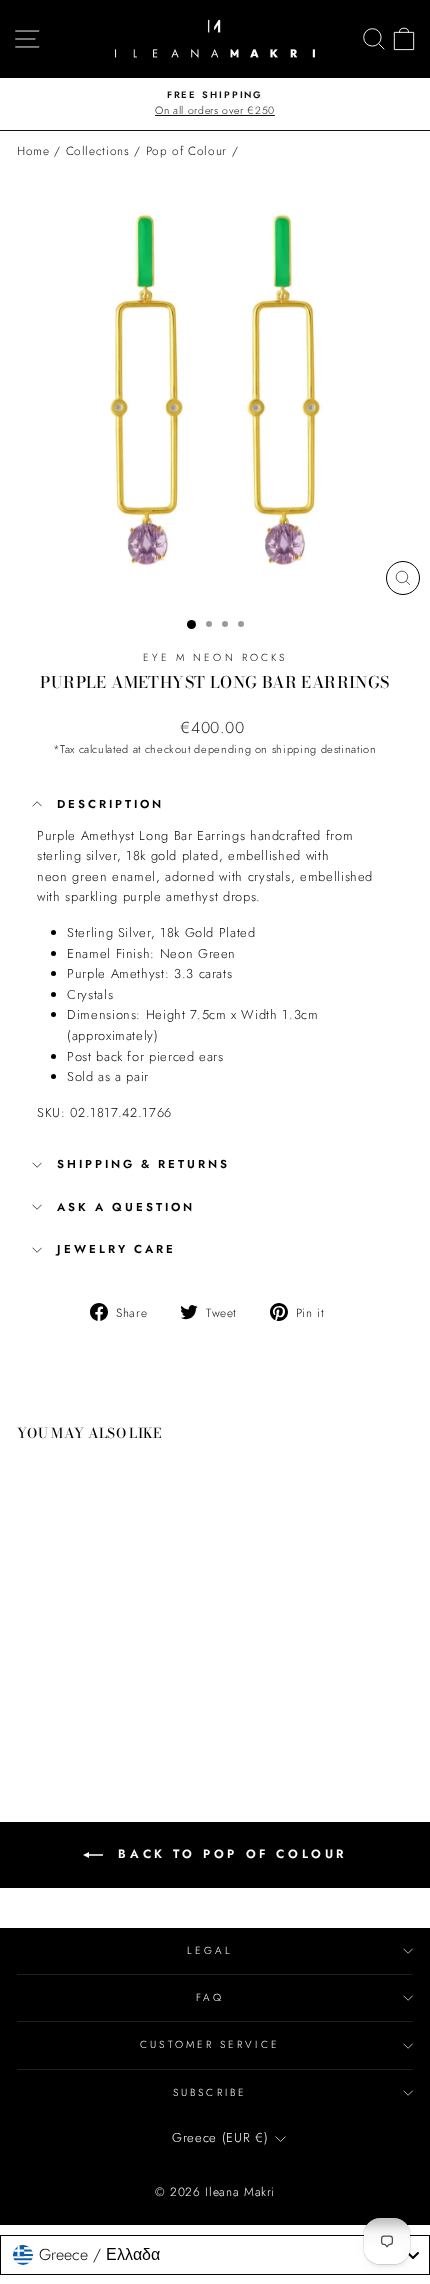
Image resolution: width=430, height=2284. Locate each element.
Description (110, 804)
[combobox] (215, 2255)
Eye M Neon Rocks (215, 657)
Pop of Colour (186, 150)
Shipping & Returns (143, 1164)
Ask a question (126, 1207)
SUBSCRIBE (210, 2092)
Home (33, 150)
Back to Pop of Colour (229, 1853)
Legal (210, 1950)
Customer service (209, 2044)
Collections (98, 150)
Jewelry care (116, 1249)
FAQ (210, 1997)
